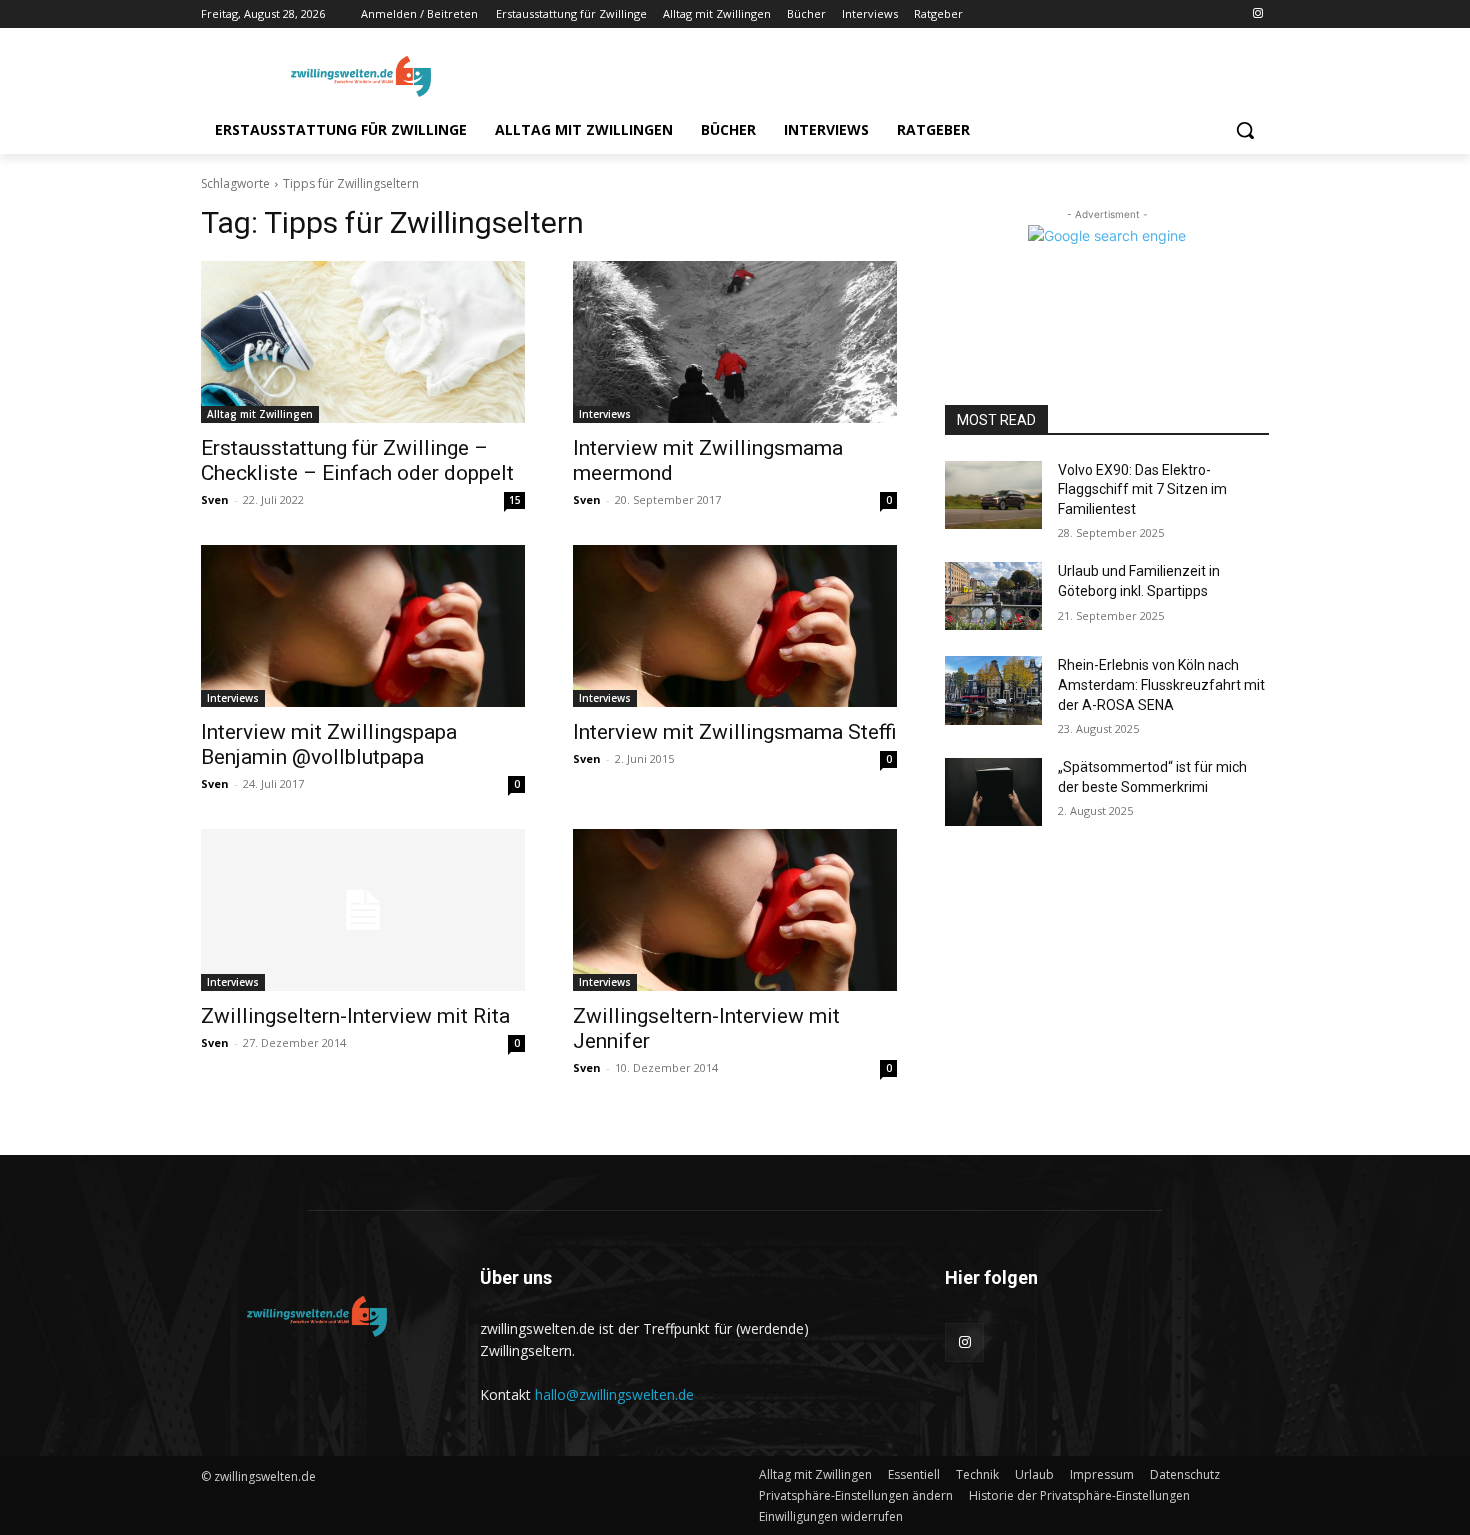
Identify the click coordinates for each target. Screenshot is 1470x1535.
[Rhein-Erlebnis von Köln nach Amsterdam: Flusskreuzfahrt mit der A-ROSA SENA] (993, 690)
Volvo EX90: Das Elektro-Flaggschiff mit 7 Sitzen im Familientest (1142, 489)
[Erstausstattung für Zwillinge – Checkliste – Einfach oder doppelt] (363, 342)
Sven (215, 499)
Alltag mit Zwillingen (260, 414)
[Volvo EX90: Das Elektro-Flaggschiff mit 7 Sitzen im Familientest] (993, 495)
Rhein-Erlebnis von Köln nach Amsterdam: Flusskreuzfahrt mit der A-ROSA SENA (1161, 684)
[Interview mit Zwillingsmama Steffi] (735, 626)
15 (515, 500)
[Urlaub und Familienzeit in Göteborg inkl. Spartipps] (993, 596)
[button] (1245, 130)
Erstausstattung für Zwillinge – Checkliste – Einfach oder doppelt (357, 460)
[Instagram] (1257, 14)
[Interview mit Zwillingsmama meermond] (735, 342)
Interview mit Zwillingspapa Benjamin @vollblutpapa (329, 744)
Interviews (605, 414)
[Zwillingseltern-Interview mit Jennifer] (735, 910)
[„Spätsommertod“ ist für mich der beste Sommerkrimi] (993, 792)
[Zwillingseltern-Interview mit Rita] (363, 910)
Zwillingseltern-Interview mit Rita (355, 1016)
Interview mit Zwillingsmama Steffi (735, 732)
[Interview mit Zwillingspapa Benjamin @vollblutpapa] (363, 626)
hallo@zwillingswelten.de (614, 1394)
